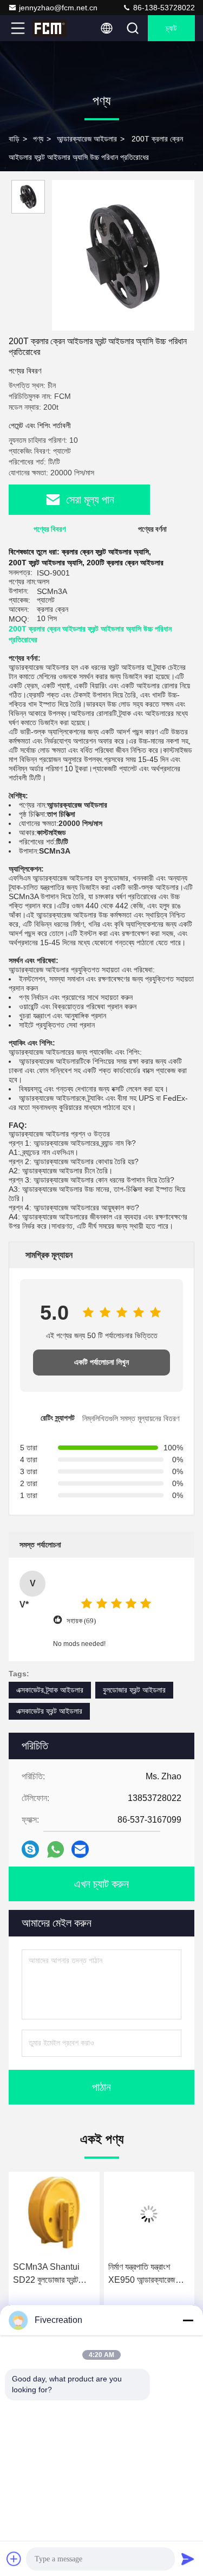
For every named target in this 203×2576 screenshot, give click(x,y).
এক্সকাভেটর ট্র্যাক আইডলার (50, 1690)
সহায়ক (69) (81, 1621)
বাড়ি (14, 139)
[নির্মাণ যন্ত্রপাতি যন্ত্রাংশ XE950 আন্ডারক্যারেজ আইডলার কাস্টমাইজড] (54, 2214)
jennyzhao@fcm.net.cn (58, 8)
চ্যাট (171, 28)
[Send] (188, 2559)
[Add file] (14, 2559)
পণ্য (38, 139)
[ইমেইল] (80, 1849)
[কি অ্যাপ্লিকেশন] (55, 1849)
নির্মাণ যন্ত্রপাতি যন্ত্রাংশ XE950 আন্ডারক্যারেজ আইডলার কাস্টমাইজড (47, 2274)
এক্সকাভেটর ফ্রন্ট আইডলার (49, 1711)
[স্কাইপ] (30, 1849)
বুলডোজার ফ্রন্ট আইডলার (134, 1690)
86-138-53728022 (163, 8)
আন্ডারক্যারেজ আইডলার (87, 139)
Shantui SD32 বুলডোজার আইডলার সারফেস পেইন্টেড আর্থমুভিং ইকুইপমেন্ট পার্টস (148, 2274)
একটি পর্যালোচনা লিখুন (101, 1362)
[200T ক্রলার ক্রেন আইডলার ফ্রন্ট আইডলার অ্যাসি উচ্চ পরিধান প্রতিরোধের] (123, 255)
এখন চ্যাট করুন (101, 1884)
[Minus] (188, 2320)
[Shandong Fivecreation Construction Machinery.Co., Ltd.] (54, 28)
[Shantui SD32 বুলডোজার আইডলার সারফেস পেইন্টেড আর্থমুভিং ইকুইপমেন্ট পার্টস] (149, 2214)
